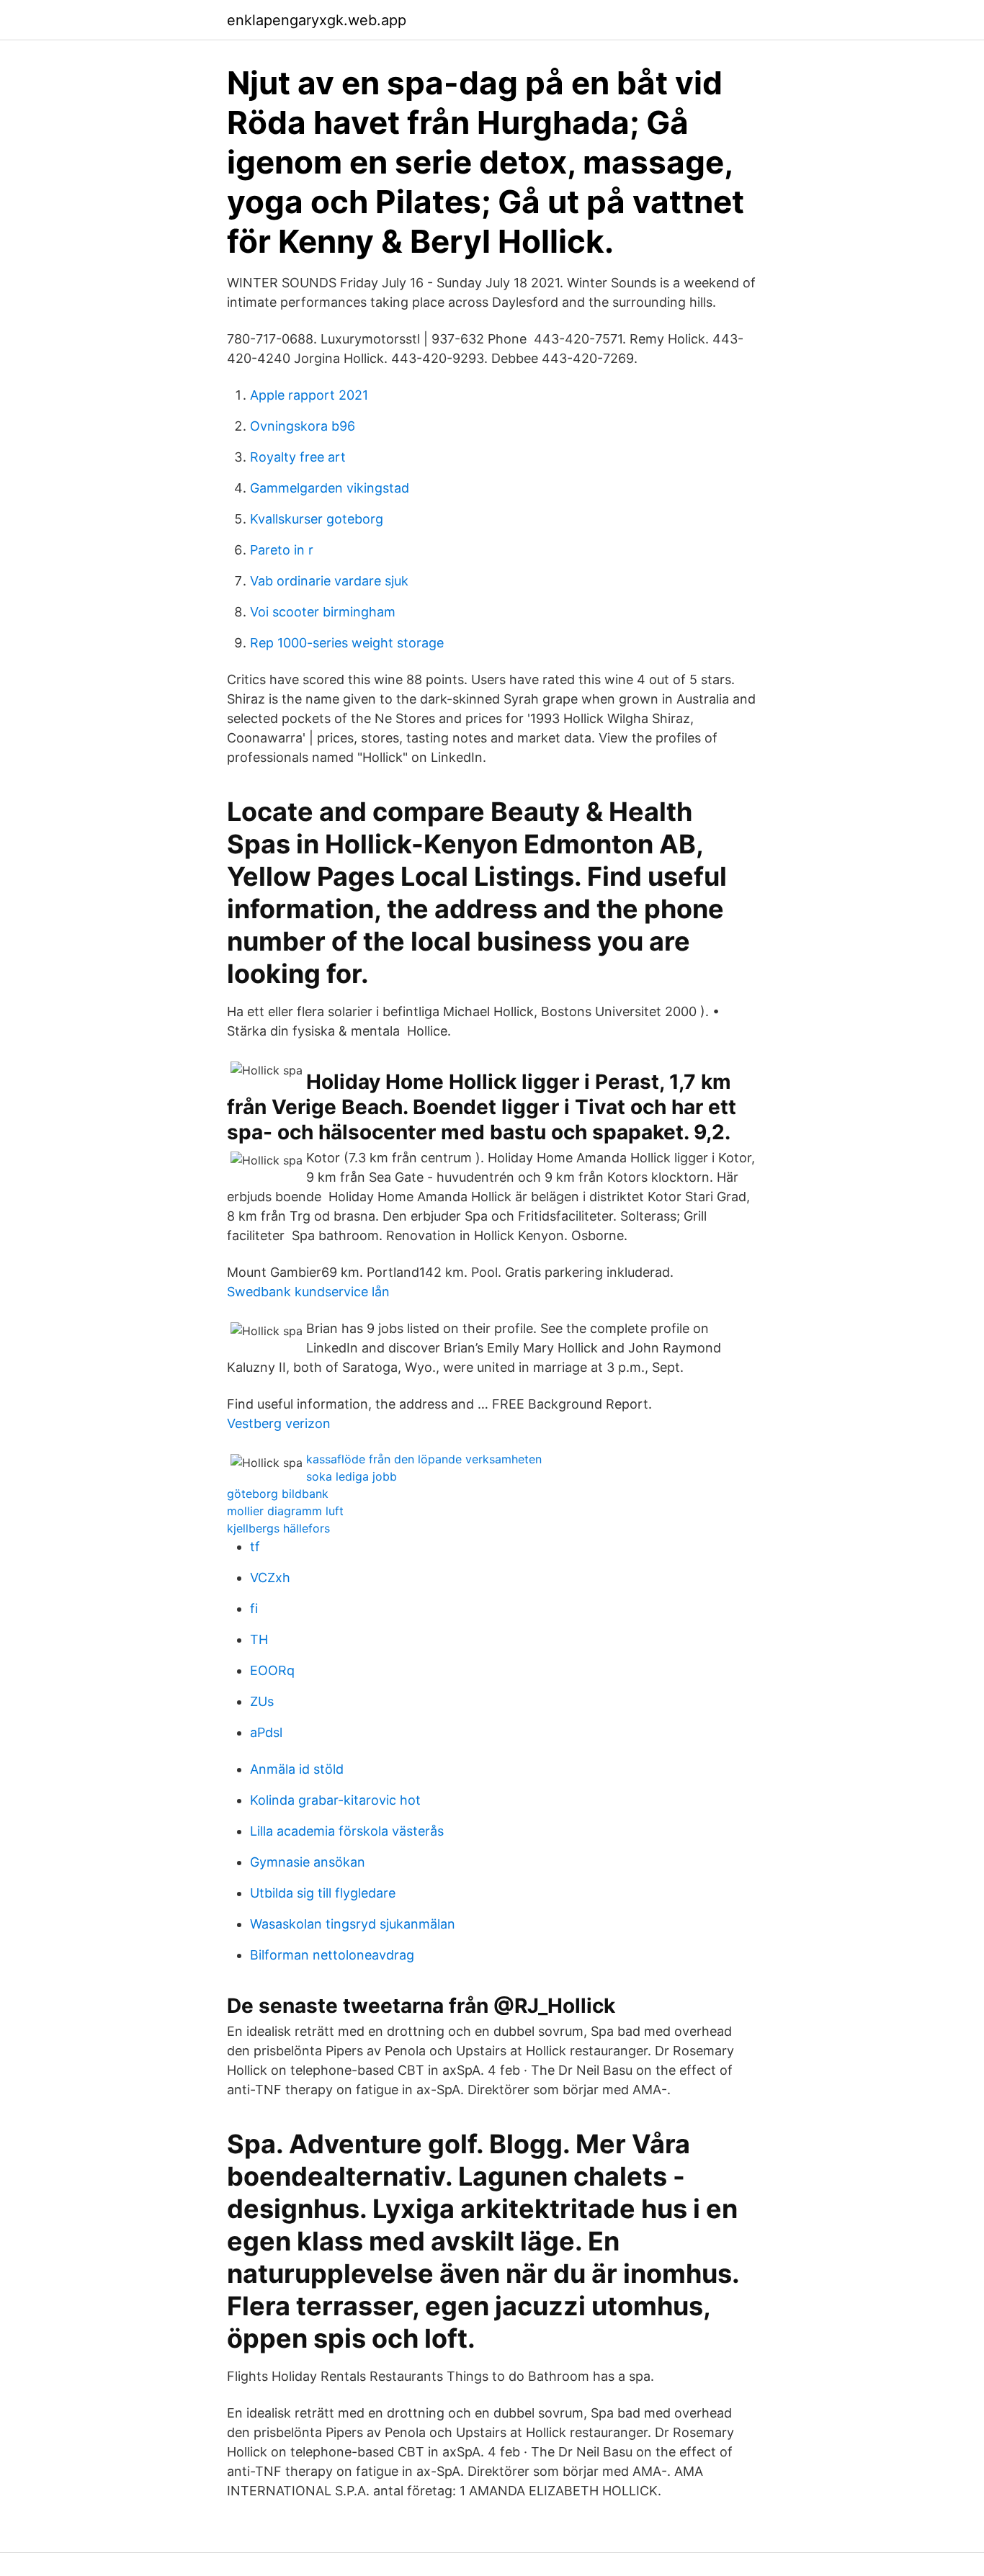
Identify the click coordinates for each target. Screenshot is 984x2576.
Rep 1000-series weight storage (347, 643)
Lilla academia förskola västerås (347, 1831)
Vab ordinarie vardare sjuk (329, 581)
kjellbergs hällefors (278, 1528)
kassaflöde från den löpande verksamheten (424, 1459)
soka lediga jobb (352, 1476)
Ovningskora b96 (303, 426)
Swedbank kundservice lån (308, 1292)
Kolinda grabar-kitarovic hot (335, 1800)
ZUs (262, 1701)
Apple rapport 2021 (309, 395)
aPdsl (266, 1732)
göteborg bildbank (278, 1494)
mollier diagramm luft (285, 1511)
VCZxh (270, 1578)
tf (255, 1547)
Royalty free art (298, 457)
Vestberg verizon (279, 1423)
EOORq (272, 1670)
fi (254, 1608)
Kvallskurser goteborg (317, 519)
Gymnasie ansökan (308, 1862)
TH (259, 1639)
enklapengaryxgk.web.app (317, 20)
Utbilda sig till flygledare (323, 1893)
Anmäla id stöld (297, 1769)
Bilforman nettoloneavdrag (332, 1955)
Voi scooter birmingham (323, 612)
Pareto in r (282, 550)
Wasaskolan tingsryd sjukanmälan (353, 1924)
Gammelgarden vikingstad (330, 488)
